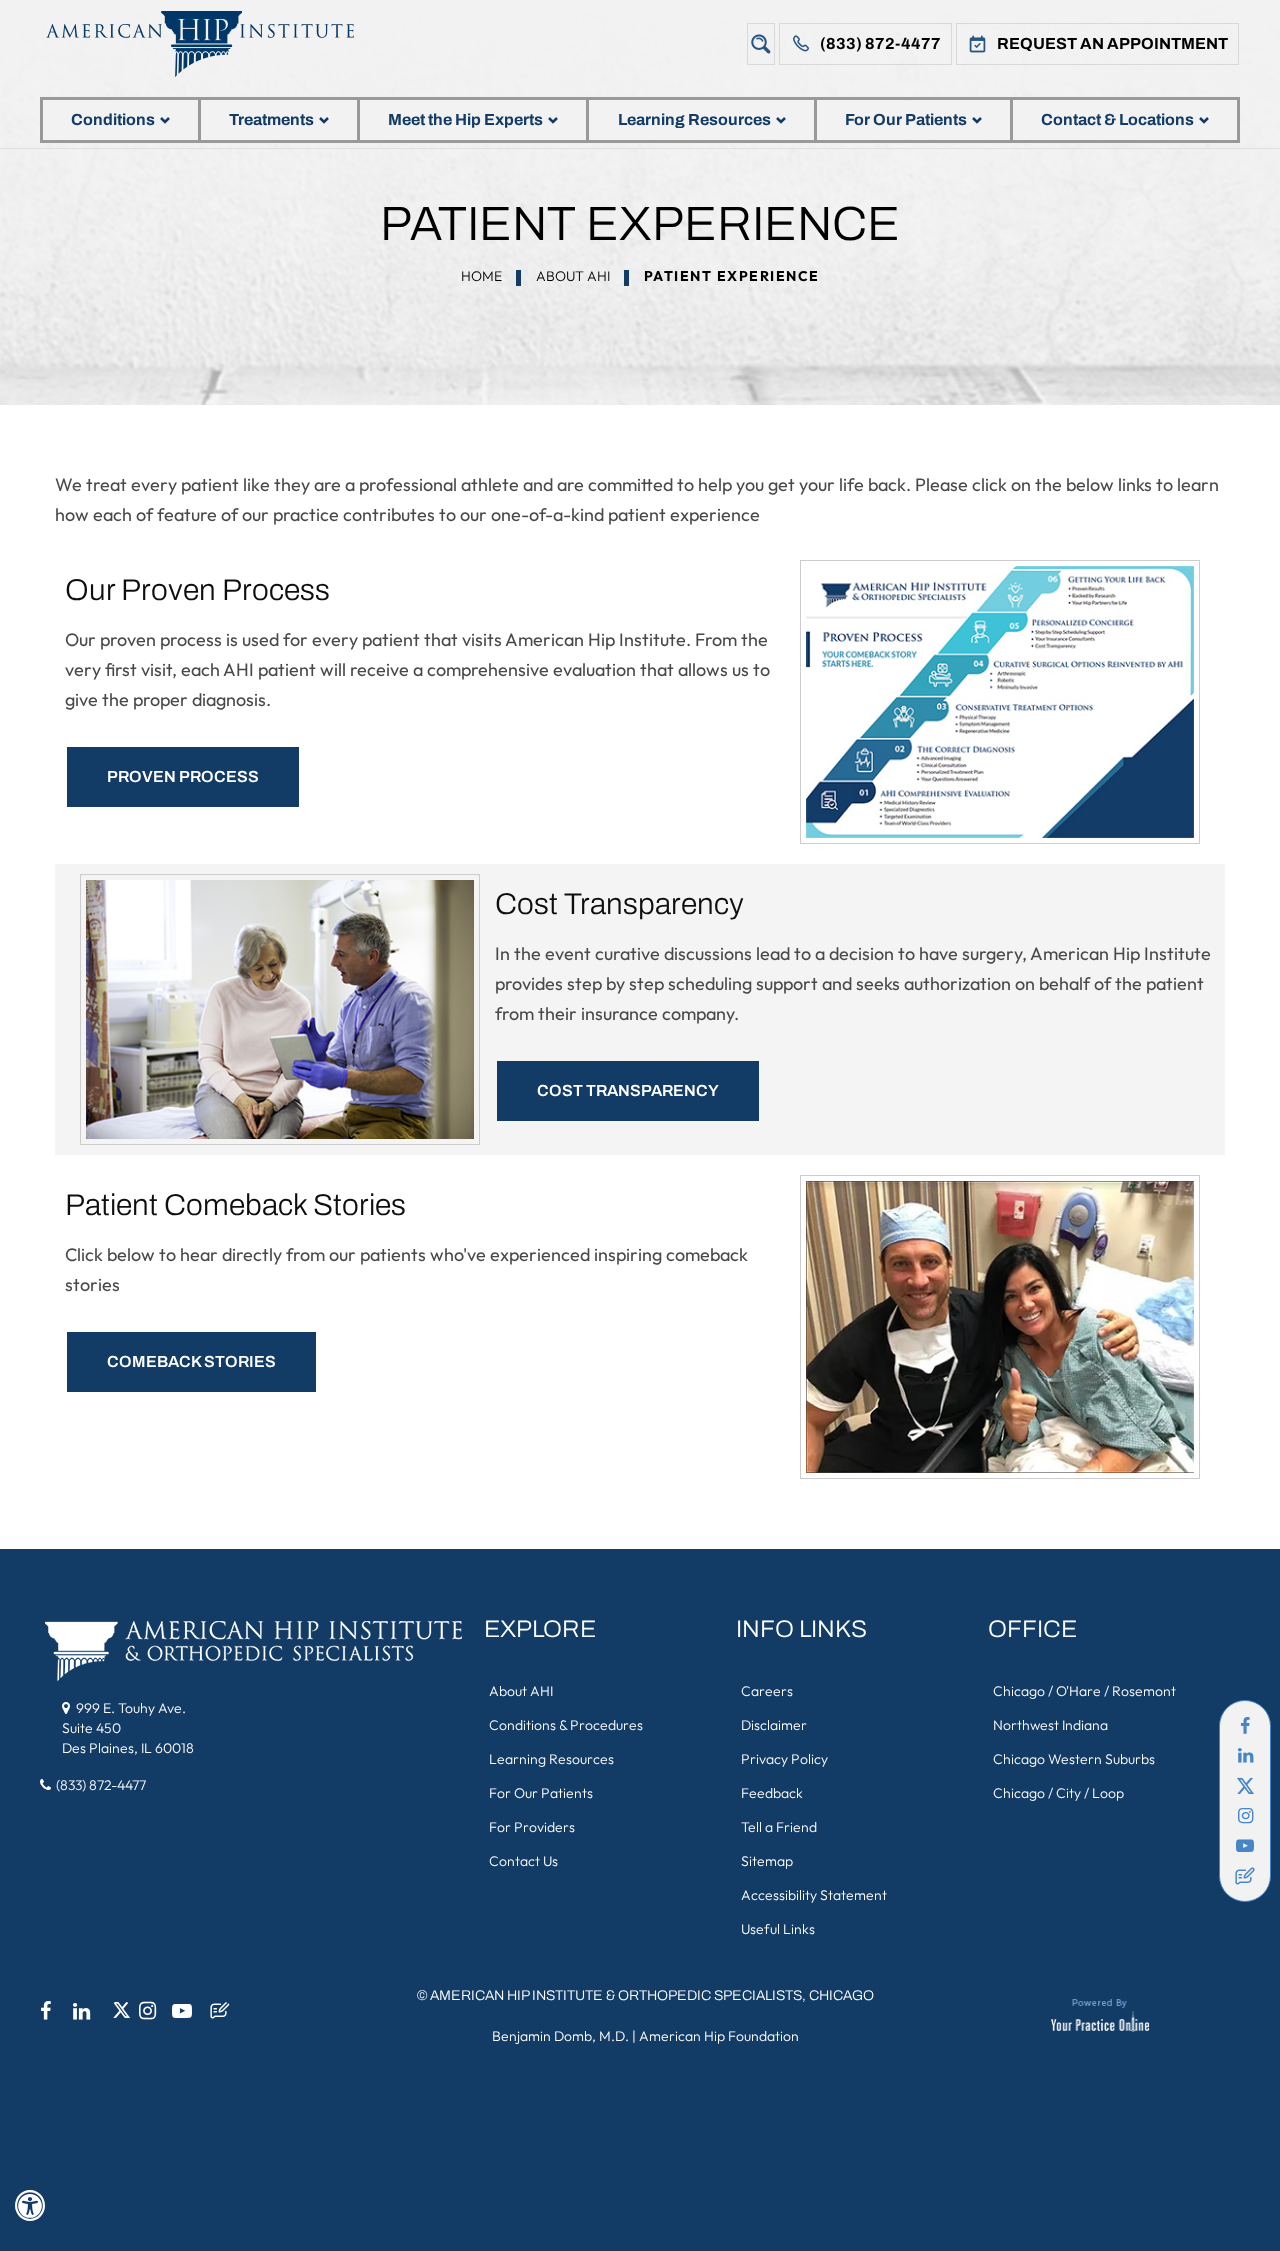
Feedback (772, 1793)
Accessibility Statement (814, 1895)
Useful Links (778, 1929)
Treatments (271, 119)
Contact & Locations (1117, 119)
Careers (767, 1691)
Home (481, 276)
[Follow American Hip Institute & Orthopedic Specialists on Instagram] (1245, 1816)
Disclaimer (774, 1725)
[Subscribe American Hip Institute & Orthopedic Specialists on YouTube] (1245, 1846)
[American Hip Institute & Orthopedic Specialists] (215, 43)
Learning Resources (694, 119)
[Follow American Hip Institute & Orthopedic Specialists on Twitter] (1245, 1786)
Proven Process (183, 776)
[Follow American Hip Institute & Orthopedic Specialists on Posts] (1245, 1876)
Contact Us (523, 1861)
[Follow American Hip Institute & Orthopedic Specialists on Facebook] (1245, 1726)
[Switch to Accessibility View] (30, 2206)
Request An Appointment (1112, 43)
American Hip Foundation (719, 2036)
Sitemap (767, 1861)
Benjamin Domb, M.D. (560, 2036)
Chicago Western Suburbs (1074, 1759)
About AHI (573, 276)
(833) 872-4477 (880, 43)
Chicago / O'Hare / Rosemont (1084, 1691)
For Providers (532, 1827)
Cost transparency (628, 1090)
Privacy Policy (784, 1759)
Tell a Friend (779, 1827)
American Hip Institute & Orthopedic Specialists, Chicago (652, 1995)
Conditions (113, 119)
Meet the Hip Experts (465, 119)
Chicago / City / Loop (1058, 1793)
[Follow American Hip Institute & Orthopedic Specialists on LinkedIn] (1245, 1756)
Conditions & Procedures (566, 1725)
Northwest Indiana (1050, 1725)
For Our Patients (906, 119)
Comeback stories (191, 1361)
